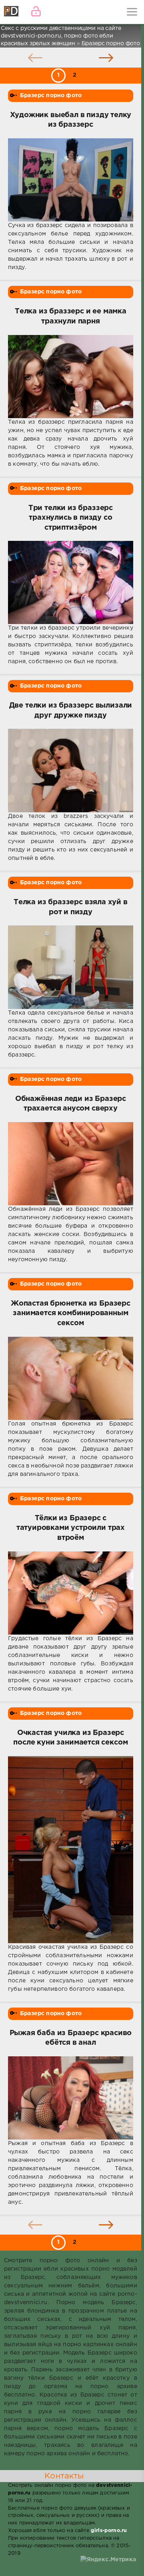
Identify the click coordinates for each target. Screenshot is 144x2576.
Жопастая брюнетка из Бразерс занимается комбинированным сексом (71, 1313)
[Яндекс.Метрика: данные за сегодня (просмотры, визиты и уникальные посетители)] (108, 2560)
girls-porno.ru (109, 2531)
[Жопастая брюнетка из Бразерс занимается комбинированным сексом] (71, 1378)
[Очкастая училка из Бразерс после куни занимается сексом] (71, 1850)
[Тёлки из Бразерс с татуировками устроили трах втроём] (71, 1593)
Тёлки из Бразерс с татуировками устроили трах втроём (71, 1528)
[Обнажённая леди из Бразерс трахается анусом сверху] (71, 1164)
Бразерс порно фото (51, 96)
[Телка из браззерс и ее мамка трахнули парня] (71, 377)
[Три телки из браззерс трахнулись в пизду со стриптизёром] (71, 582)
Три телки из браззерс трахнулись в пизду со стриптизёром (71, 518)
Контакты (64, 2476)
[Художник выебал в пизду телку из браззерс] (71, 180)
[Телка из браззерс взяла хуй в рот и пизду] (71, 967)
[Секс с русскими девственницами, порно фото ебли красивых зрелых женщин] (12, 12)
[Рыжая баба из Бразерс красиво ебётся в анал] (71, 2098)
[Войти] (36, 12)
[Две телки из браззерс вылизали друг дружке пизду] (71, 771)
